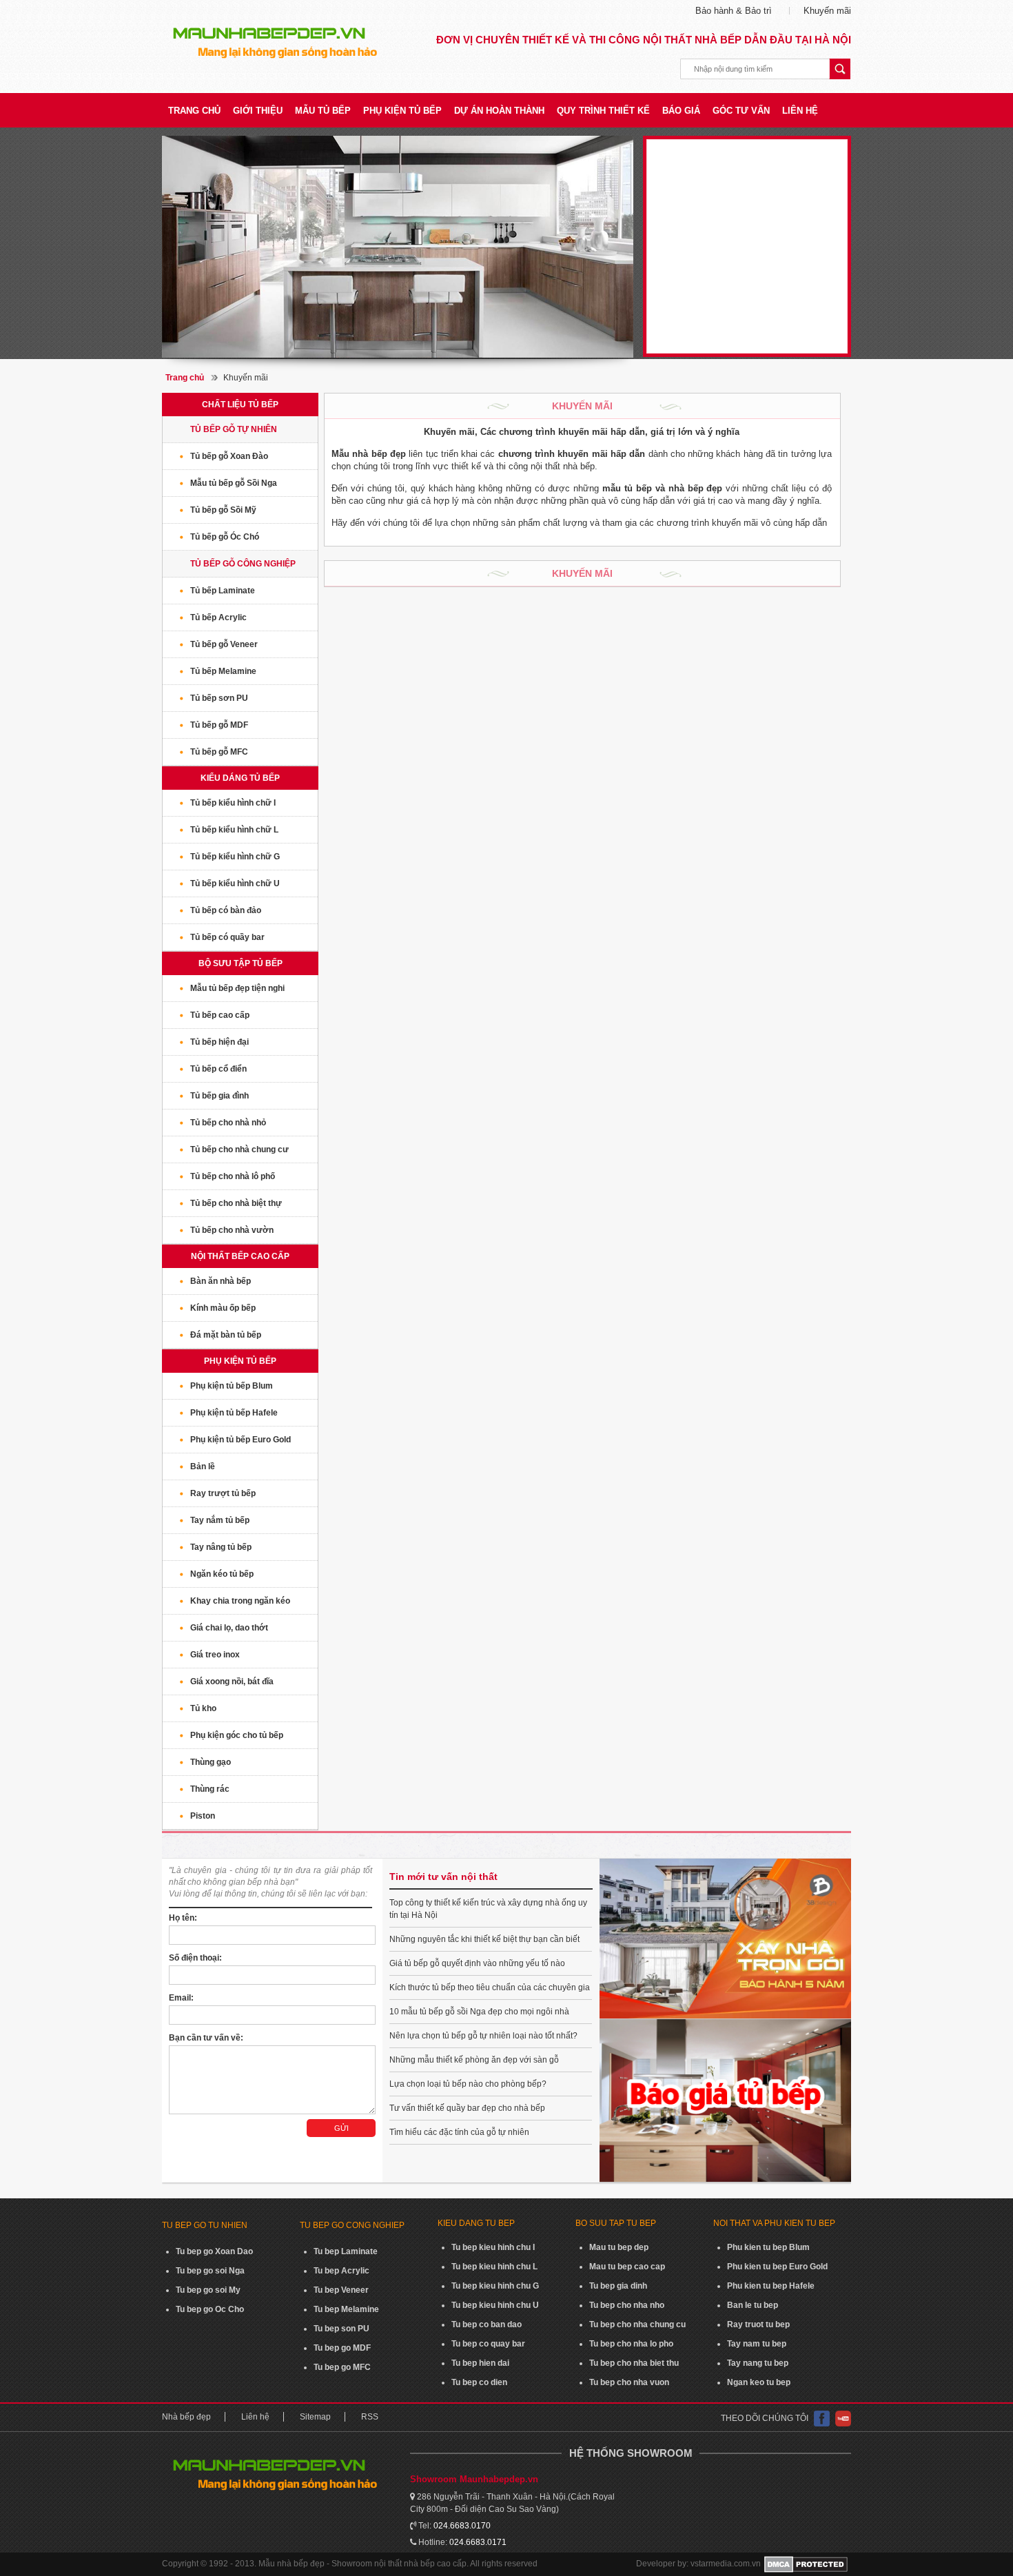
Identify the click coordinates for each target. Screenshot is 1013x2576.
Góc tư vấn (741, 111)
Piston (203, 1816)
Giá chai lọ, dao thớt (229, 1628)
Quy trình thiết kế (603, 111)
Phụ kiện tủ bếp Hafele (234, 1413)
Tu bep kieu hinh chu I (493, 2247)
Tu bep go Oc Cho (210, 2309)
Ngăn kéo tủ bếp (222, 1574)
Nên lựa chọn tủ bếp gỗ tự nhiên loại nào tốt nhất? (483, 2036)
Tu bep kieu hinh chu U (495, 2305)
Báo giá (681, 111)
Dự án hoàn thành (499, 111)
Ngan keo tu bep (759, 2382)
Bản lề (203, 1466)
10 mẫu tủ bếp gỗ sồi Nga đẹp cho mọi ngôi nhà (479, 2012)
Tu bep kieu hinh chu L (494, 2267)
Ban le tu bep (753, 2305)
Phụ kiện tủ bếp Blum (232, 1386)
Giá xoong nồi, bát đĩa (232, 1681)
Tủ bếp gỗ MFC (219, 752)
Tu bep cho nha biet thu (634, 2363)
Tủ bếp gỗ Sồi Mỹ (223, 510)
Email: (181, 1998)
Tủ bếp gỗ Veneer (224, 644)
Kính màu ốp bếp (223, 1308)
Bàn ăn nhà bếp (221, 1281)
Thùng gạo (211, 1762)
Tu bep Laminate (346, 2251)
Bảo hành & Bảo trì (734, 11)
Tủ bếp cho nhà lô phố (233, 1176)
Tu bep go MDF (342, 2348)
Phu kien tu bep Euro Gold (777, 2267)
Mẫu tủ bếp (323, 111)
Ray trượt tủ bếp (223, 1493)
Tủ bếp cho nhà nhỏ (228, 1123)
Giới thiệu (258, 111)
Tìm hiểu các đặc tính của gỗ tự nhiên (459, 2132)
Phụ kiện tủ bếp (402, 111)
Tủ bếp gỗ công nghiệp (243, 564)
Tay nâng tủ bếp (221, 1547)
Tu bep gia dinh (618, 2286)
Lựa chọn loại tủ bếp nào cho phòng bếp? (468, 2084)
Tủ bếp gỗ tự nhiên (234, 429)
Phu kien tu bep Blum (768, 2247)
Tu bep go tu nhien (205, 2225)
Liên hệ (800, 111)
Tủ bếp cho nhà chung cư (239, 1149)
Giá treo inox (215, 1655)
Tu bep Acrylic (341, 2271)
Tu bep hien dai (480, 2363)
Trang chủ (194, 111)
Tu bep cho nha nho (627, 2305)
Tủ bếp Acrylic (218, 617)
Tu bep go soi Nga (210, 2271)
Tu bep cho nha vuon (629, 2382)
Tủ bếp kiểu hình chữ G (235, 857)
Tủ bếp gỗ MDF (219, 725)
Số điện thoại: (195, 1958)
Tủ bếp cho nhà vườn (232, 1230)
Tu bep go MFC (342, 2367)
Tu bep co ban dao (487, 2324)
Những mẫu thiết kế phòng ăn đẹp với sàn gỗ (474, 2060)
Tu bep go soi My (208, 2290)
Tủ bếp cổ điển (218, 1069)
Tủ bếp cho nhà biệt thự (236, 1203)
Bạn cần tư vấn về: (206, 2038)
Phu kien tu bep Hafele (771, 2286)
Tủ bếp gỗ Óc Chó (225, 537)
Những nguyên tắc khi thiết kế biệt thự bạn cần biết (484, 1939)
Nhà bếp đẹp (186, 2417)
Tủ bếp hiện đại (219, 1042)
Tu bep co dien (479, 2382)
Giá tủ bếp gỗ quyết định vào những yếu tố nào (477, 1963)
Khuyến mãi (827, 11)
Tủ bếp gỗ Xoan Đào (229, 456)
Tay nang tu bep (758, 2363)
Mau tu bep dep (619, 2247)
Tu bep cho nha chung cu (637, 2324)
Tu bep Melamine (346, 2309)
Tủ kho (203, 1708)
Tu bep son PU (341, 2329)
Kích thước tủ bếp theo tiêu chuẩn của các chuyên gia (490, 1987)
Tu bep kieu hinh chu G (495, 2286)
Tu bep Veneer (341, 2290)
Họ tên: (183, 1918)
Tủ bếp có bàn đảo (226, 910)
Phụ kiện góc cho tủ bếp (237, 1735)
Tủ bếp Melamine (223, 671)
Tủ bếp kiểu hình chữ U (235, 883)
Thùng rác (210, 1789)
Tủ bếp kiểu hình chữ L (234, 830)
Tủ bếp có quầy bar (227, 937)
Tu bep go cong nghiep (352, 2225)
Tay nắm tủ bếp (220, 1520)
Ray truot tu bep (758, 2324)
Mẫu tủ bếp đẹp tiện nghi (237, 988)
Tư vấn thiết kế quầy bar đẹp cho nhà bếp (467, 2108)
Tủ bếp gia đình (219, 1096)
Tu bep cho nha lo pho (631, 2344)
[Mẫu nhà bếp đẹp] (398, 247)
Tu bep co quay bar (488, 2344)
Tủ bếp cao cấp (220, 1015)
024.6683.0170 (462, 2526)
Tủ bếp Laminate (223, 591)
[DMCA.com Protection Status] (806, 2564)
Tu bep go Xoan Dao (214, 2251)
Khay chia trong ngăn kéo (240, 1601)
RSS (370, 2417)
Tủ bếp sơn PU (219, 698)
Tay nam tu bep (757, 2344)
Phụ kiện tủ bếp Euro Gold (241, 1440)
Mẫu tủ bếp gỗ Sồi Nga (234, 483)
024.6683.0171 (478, 2542)
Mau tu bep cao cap (627, 2267)
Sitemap (315, 2417)
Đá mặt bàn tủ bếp (226, 1335)
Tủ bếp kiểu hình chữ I (233, 803)
